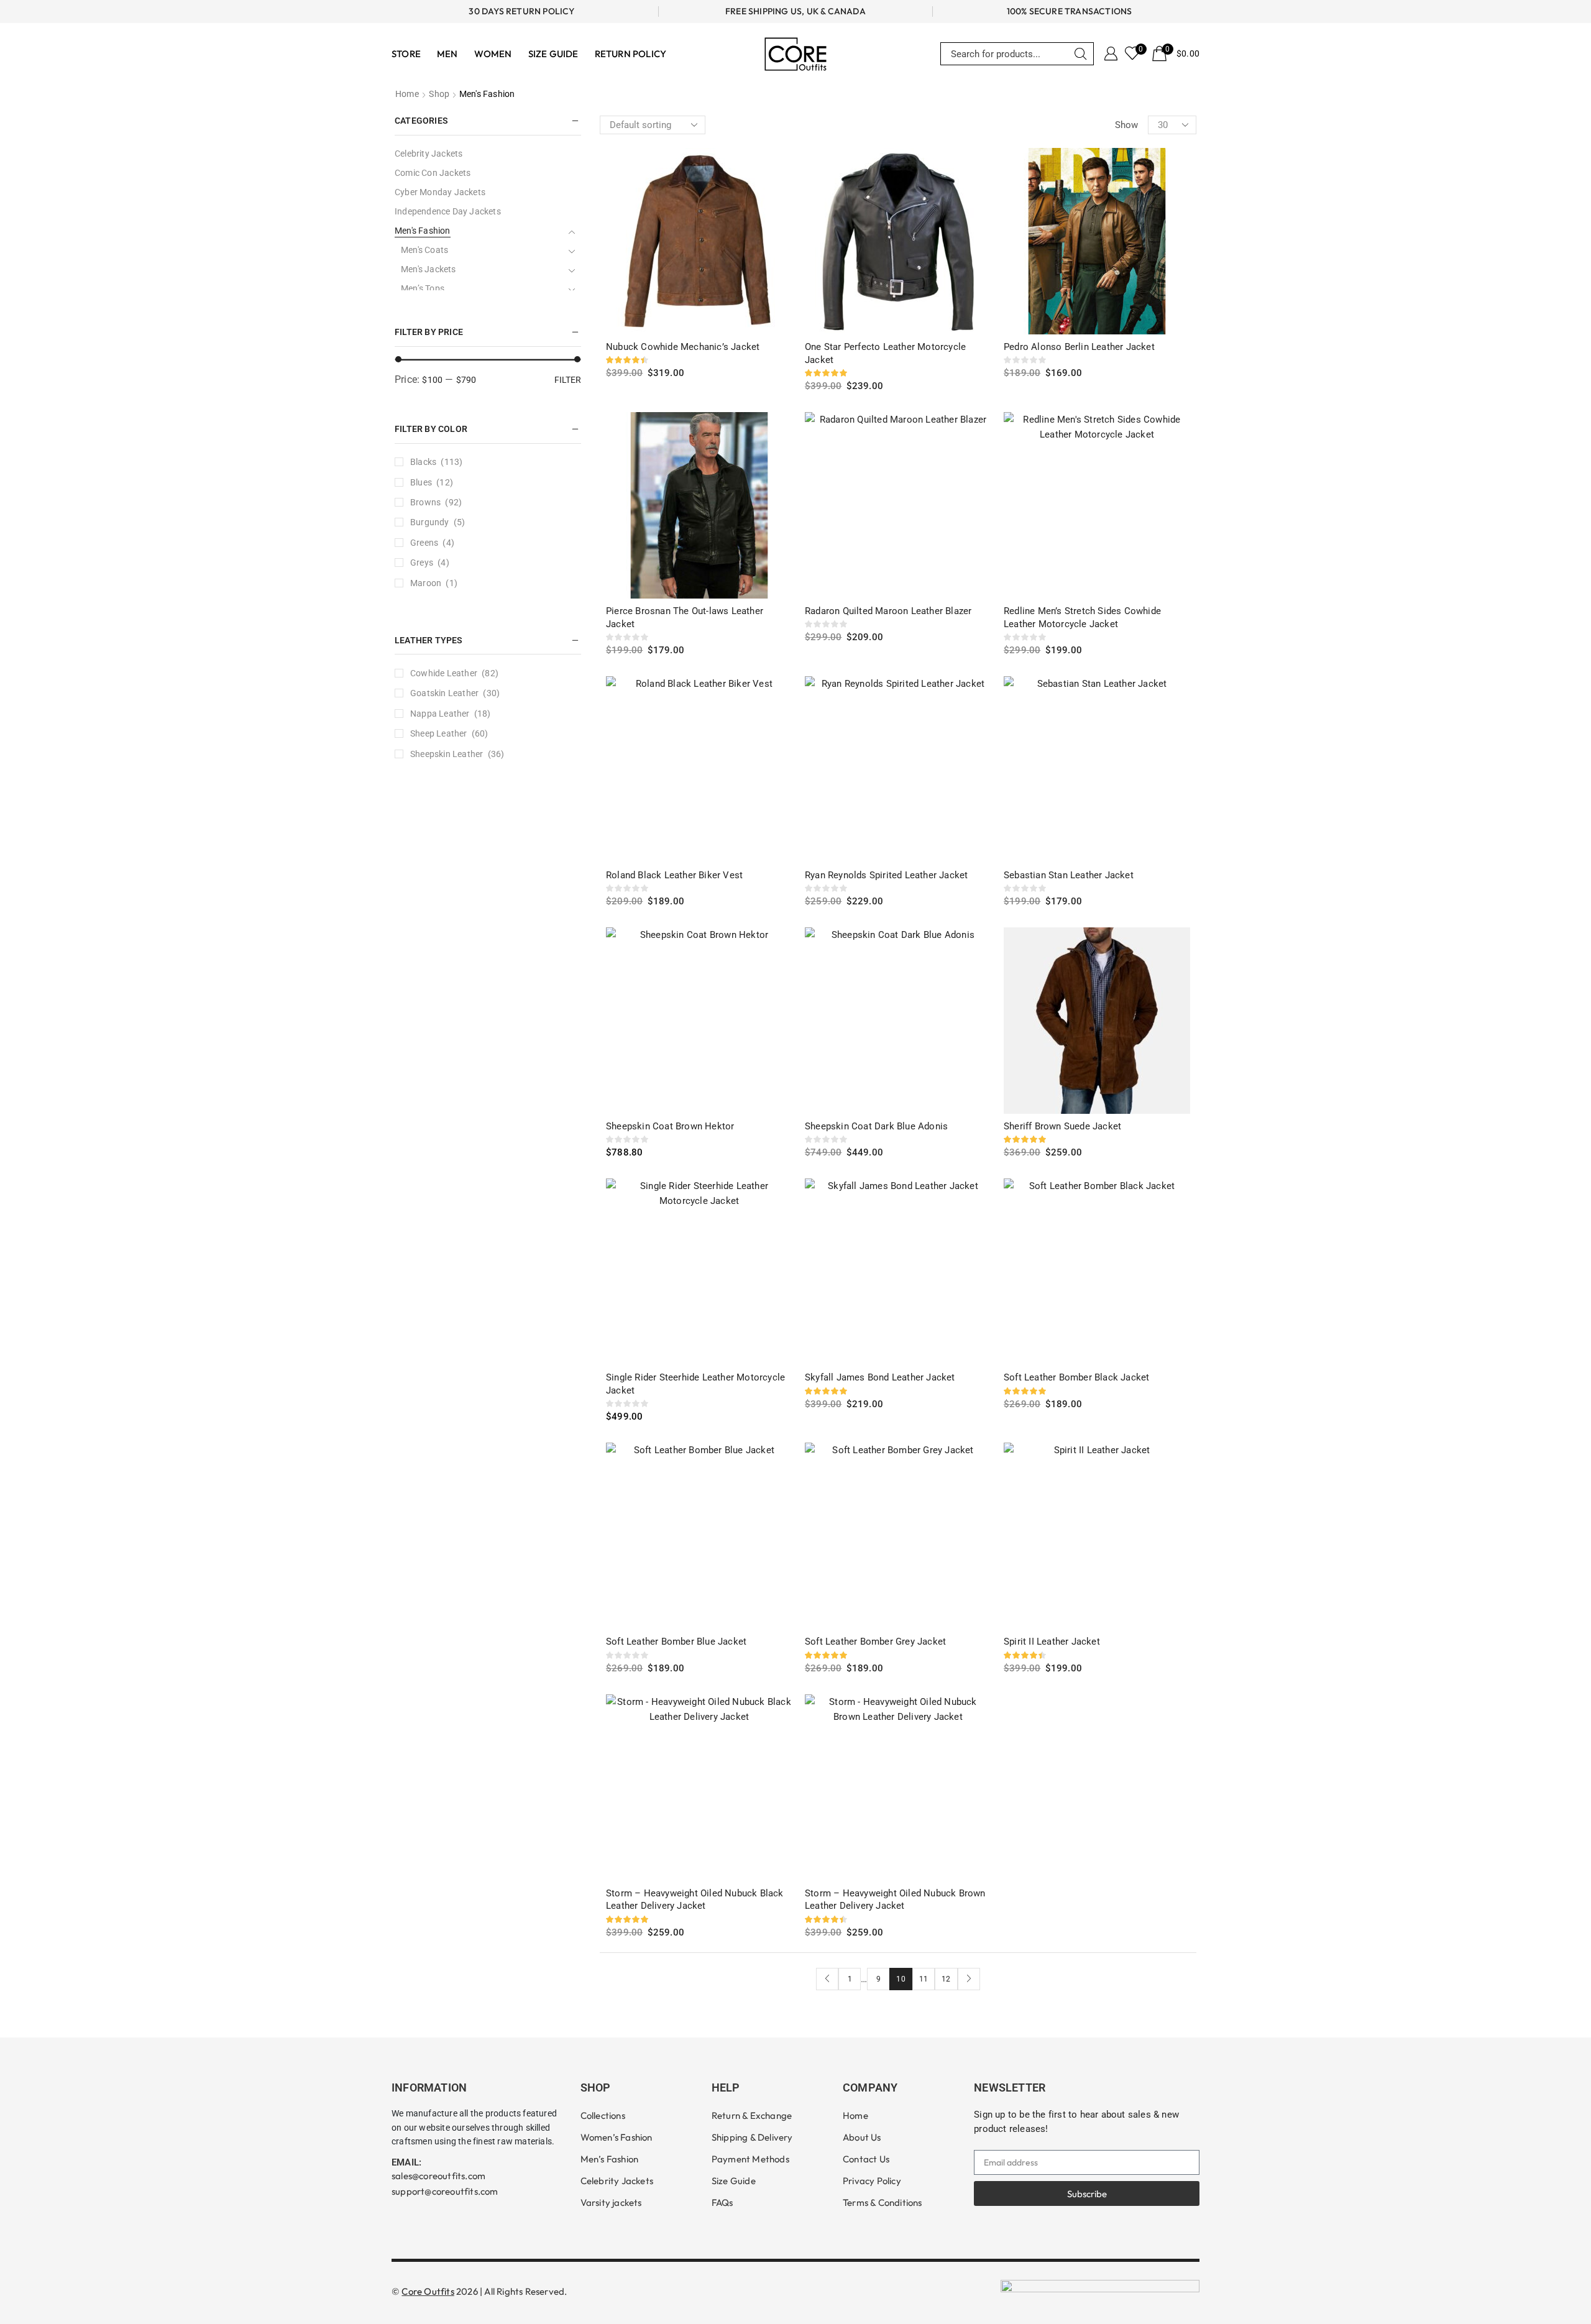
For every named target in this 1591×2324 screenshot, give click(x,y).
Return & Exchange (752, 2115)
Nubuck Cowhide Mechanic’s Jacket (683, 347)
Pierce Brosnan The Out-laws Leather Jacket (685, 618)
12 (946, 1979)
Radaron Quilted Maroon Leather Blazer (888, 611)
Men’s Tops (423, 288)
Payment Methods (750, 2159)
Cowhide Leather (444, 673)
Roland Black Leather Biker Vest (674, 875)
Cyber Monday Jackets (440, 192)
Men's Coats (424, 250)
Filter (568, 380)
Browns (425, 502)
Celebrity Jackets (429, 154)
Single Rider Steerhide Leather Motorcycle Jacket (695, 1384)
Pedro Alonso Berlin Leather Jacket (1079, 347)
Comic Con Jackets (433, 173)
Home (407, 94)
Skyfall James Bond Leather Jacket (880, 1377)
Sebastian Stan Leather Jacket (1069, 875)
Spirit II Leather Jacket (1052, 1642)
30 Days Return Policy (521, 11)
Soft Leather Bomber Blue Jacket (676, 1642)
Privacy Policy (872, 2181)
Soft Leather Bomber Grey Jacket (875, 1642)
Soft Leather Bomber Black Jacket (1076, 1377)
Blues (421, 482)
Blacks (423, 462)
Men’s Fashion (610, 2159)
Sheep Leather (439, 733)
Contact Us (866, 2159)
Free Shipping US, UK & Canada (795, 11)
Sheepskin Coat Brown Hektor (670, 1126)
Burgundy (430, 522)
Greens (424, 543)
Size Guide (734, 2181)
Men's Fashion (423, 231)
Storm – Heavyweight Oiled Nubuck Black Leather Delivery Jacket (695, 1900)
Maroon (426, 583)
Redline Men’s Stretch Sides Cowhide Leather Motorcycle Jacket (1082, 618)
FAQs (722, 2202)
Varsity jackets (611, 2202)
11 (924, 1979)
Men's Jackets (429, 269)
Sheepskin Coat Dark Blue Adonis (876, 1126)
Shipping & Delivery (752, 2137)
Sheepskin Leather (447, 754)
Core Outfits (428, 2291)
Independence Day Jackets (448, 211)
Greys (422, 563)
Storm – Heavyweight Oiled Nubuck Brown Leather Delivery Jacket (895, 1900)
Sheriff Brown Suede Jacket (1062, 1126)
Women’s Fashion (617, 2137)
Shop (439, 94)
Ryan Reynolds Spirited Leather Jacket (886, 875)
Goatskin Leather (444, 693)
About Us (862, 2137)
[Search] (1081, 54)
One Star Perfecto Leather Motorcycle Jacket (885, 353)
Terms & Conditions (883, 2202)
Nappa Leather (440, 714)
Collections (603, 2115)
